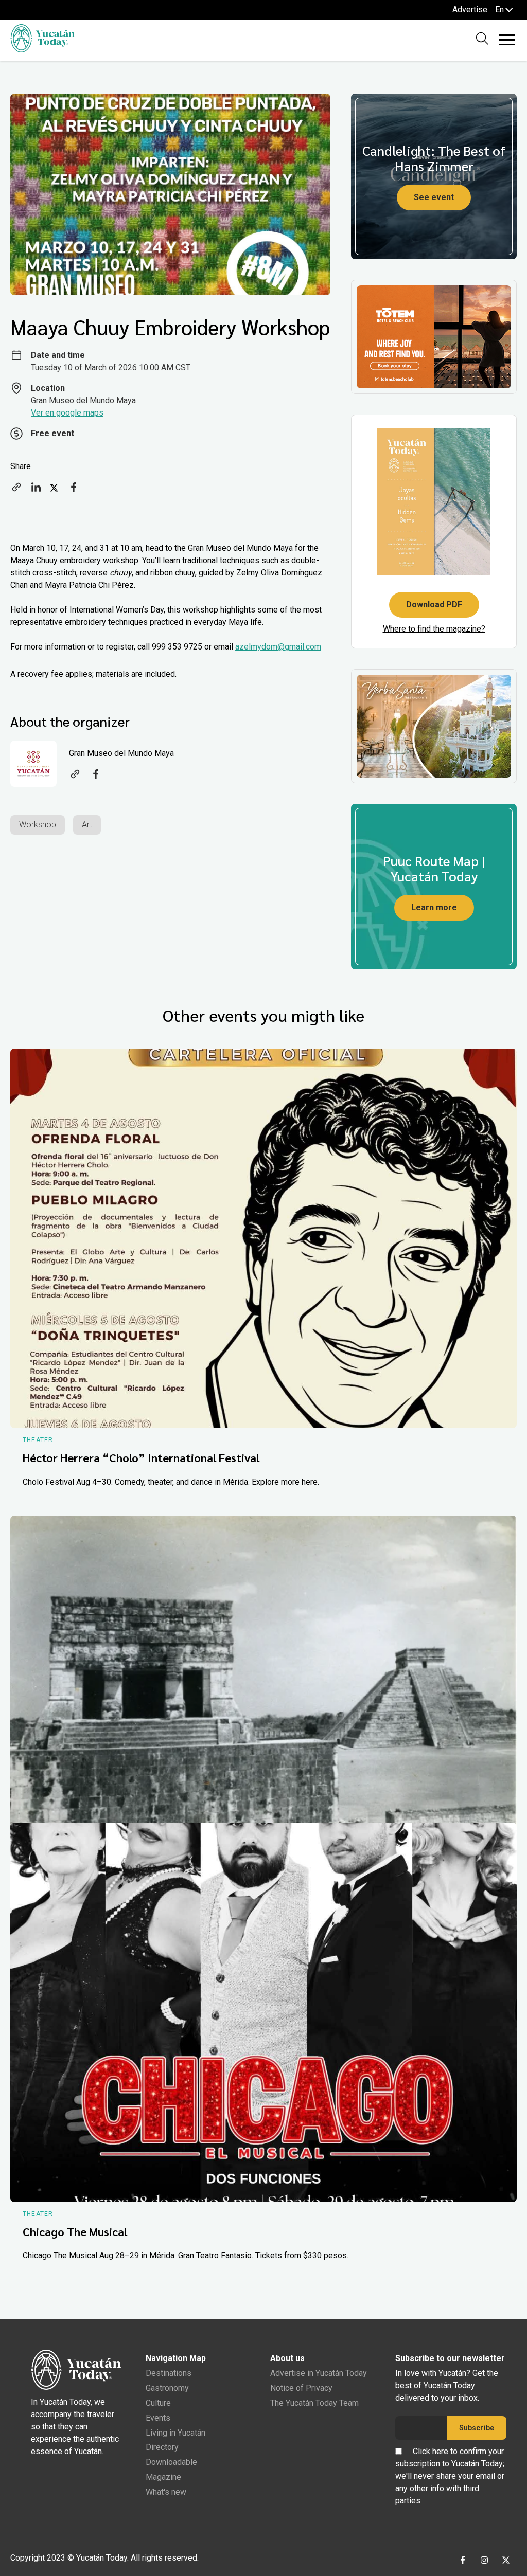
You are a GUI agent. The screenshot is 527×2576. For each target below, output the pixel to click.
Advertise (470, 10)
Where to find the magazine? (434, 629)
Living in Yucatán (175, 2433)
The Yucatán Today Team (314, 2403)
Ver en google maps (67, 413)
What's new (166, 2492)
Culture (158, 2403)
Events (158, 2418)
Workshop (38, 825)
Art (87, 825)
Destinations (169, 2373)
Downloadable (171, 2462)
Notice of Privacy (301, 2388)
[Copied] (16, 490)
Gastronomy (167, 2388)
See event (434, 197)
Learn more (434, 907)
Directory (162, 2447)
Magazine (163, 2477)
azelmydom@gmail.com (278, 647)
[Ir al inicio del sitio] (42, 50)
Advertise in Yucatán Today (319, 2373)
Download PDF (434, 605)
